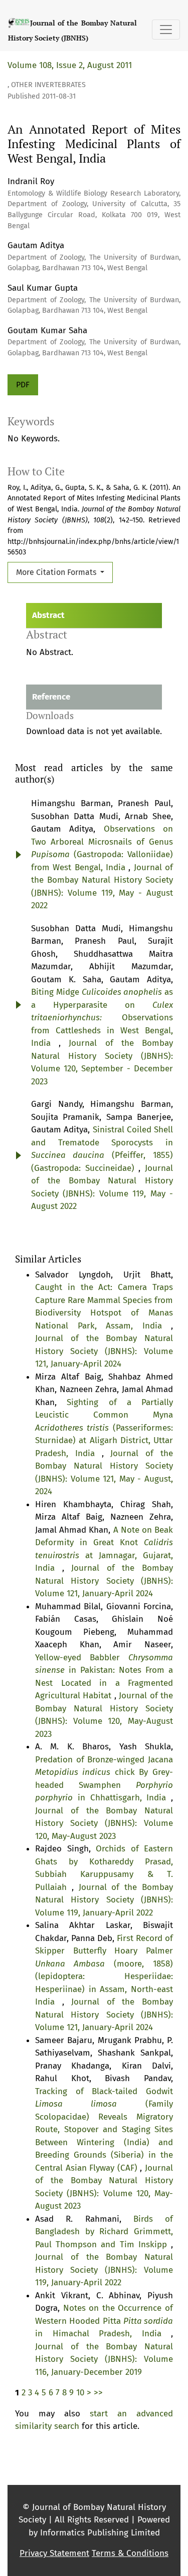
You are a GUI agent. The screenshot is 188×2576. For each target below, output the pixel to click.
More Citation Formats (57, 572)
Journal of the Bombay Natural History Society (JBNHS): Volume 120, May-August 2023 (104, 1823)
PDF (23, 385)
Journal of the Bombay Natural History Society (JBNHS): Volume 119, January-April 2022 (104, 1900)
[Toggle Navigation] (166, 30)
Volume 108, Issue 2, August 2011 (70, 65)
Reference (51, 697)
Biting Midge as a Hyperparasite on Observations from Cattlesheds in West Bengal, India (102, 1018)
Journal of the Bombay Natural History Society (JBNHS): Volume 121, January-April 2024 (104, 1351)
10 (80, 2393)
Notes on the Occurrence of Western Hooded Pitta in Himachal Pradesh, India (104, 2321)
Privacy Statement (54, 2553)
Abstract (48, 615)
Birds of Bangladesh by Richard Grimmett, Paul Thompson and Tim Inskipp (104, 2232)
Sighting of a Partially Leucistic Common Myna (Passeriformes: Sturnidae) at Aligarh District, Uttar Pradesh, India (104, 1428)
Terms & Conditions (130, 2553)
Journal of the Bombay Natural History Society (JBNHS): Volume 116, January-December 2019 (104, 2359)
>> (98, 2393)
